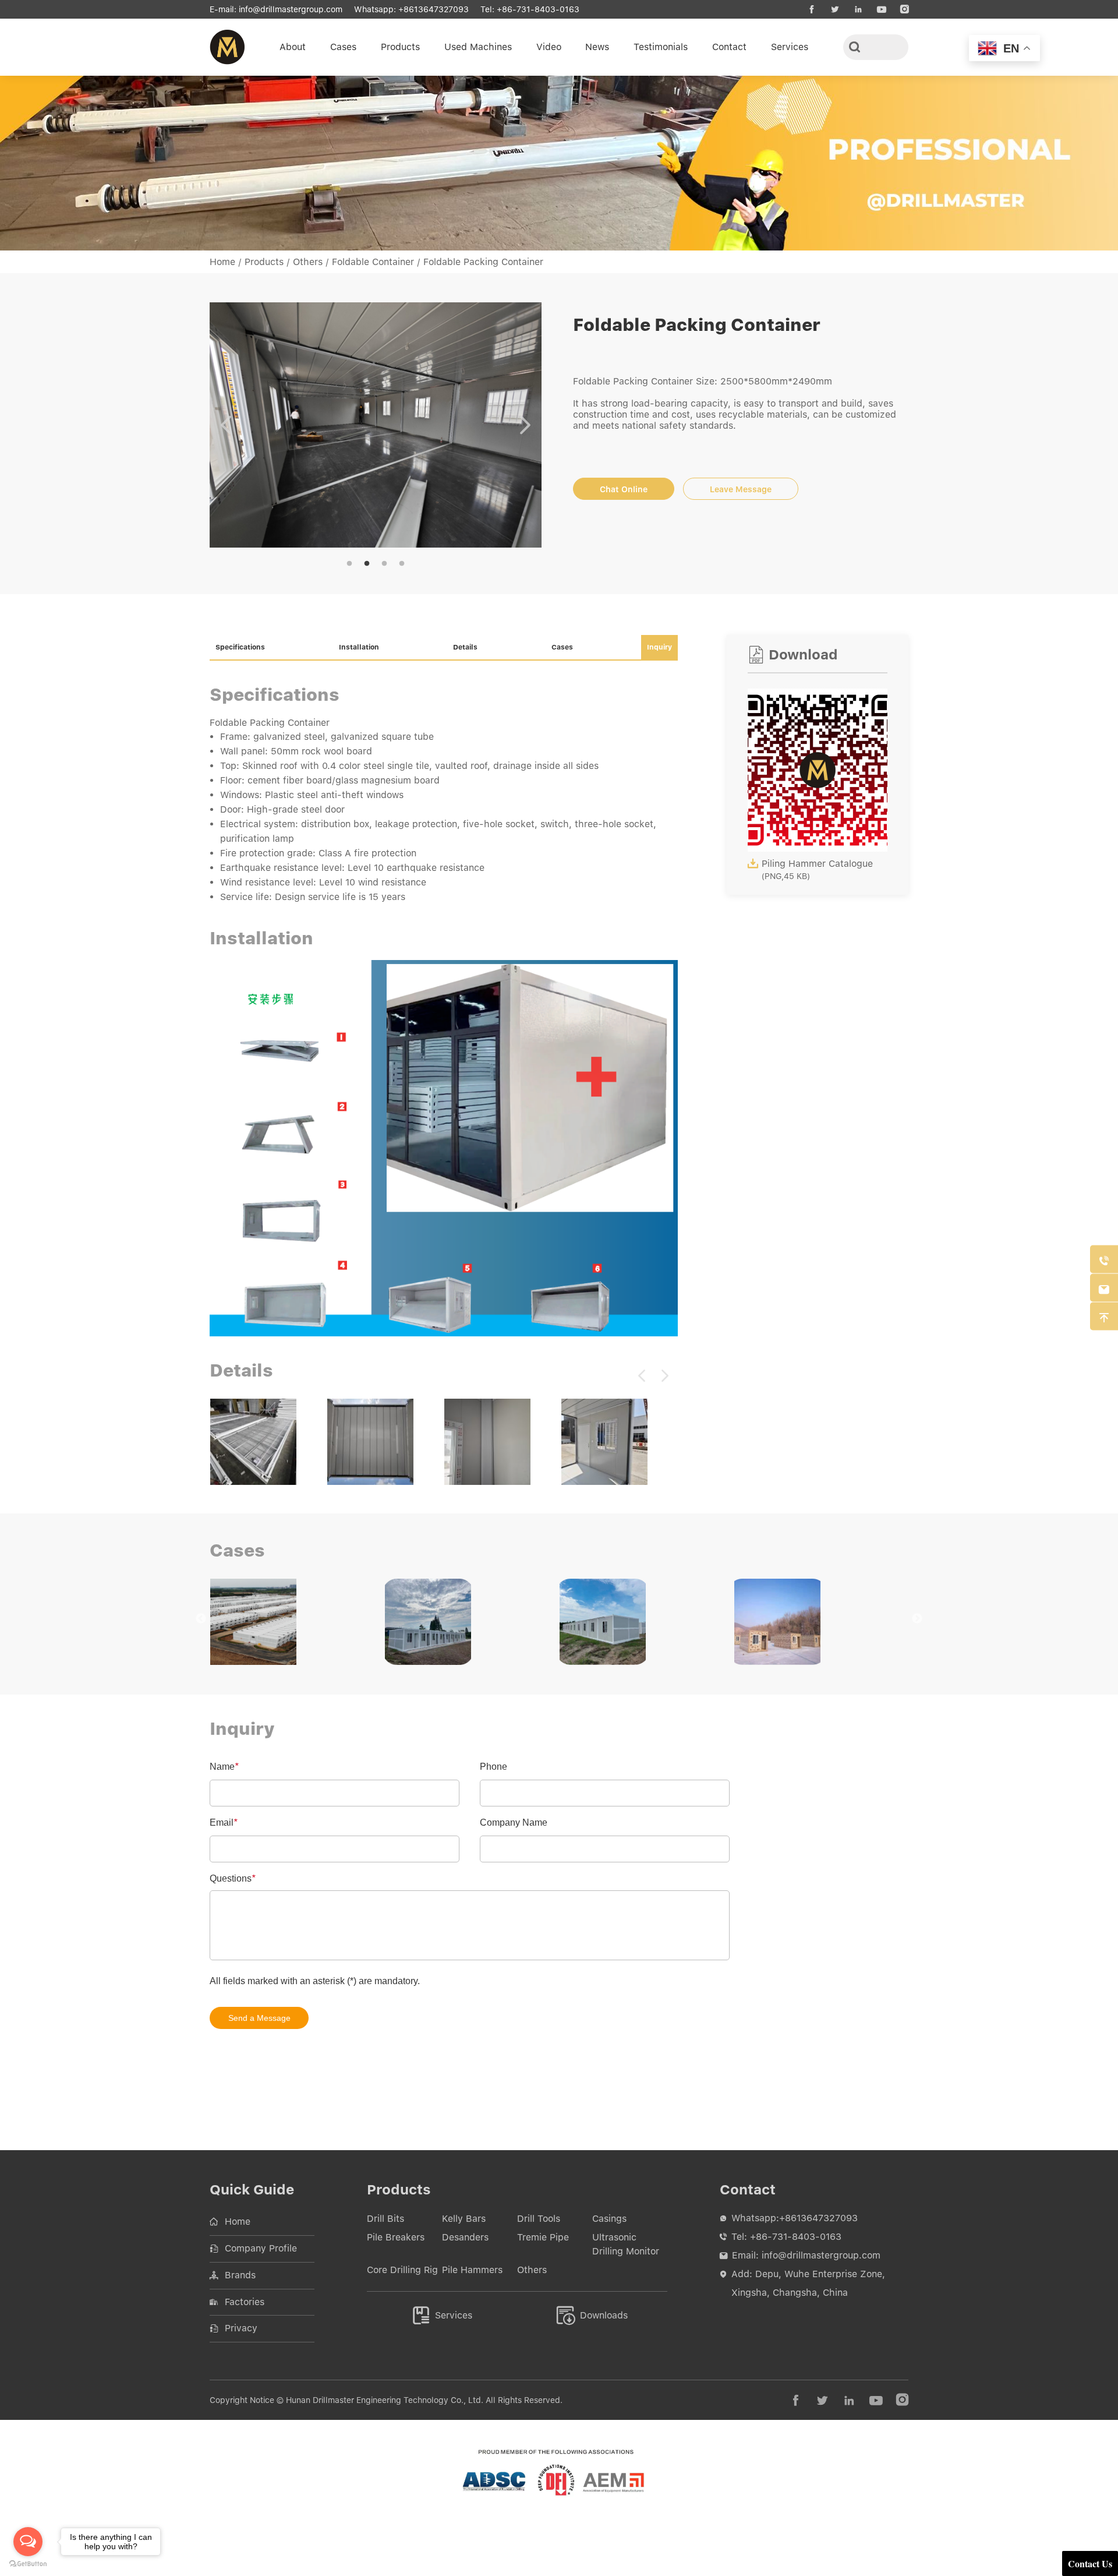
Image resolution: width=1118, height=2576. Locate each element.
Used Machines (478, 47)
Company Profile (261, 2252)
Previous (226, 427)
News (597, 47)
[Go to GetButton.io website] (28, 2564)
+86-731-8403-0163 (538, 9)
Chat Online (624, 489)
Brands (240, 2279)
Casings (609, 2223)
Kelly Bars (464, 2223)
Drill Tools (539, 2223)
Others (308, 262)
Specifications (240, 651)
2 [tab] (367, 568)
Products (400, 47)
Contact (729, 47)
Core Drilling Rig (402, 2274)
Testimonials (661, 47)
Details (465, 651)
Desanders (465, 2241)
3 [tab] (384, 568)
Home (222, 262)
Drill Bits (385, 2223)
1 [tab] (349, 568)
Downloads (592, 2319)
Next (525, 427)
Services (790, 47)
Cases (343, 47)
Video (549, 47)
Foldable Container (373, 262)
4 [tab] (402, 568)
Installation (359, 651)
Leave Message (741, 489)
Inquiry (659, 651)
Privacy (241, 2332)
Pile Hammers (472, 2274)
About (293, 47)
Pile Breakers (396, 2241)
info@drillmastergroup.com (291, 9)
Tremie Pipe (543, 2241)
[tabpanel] (376, 427)
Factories (245, 2306)
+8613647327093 (434, 9)
